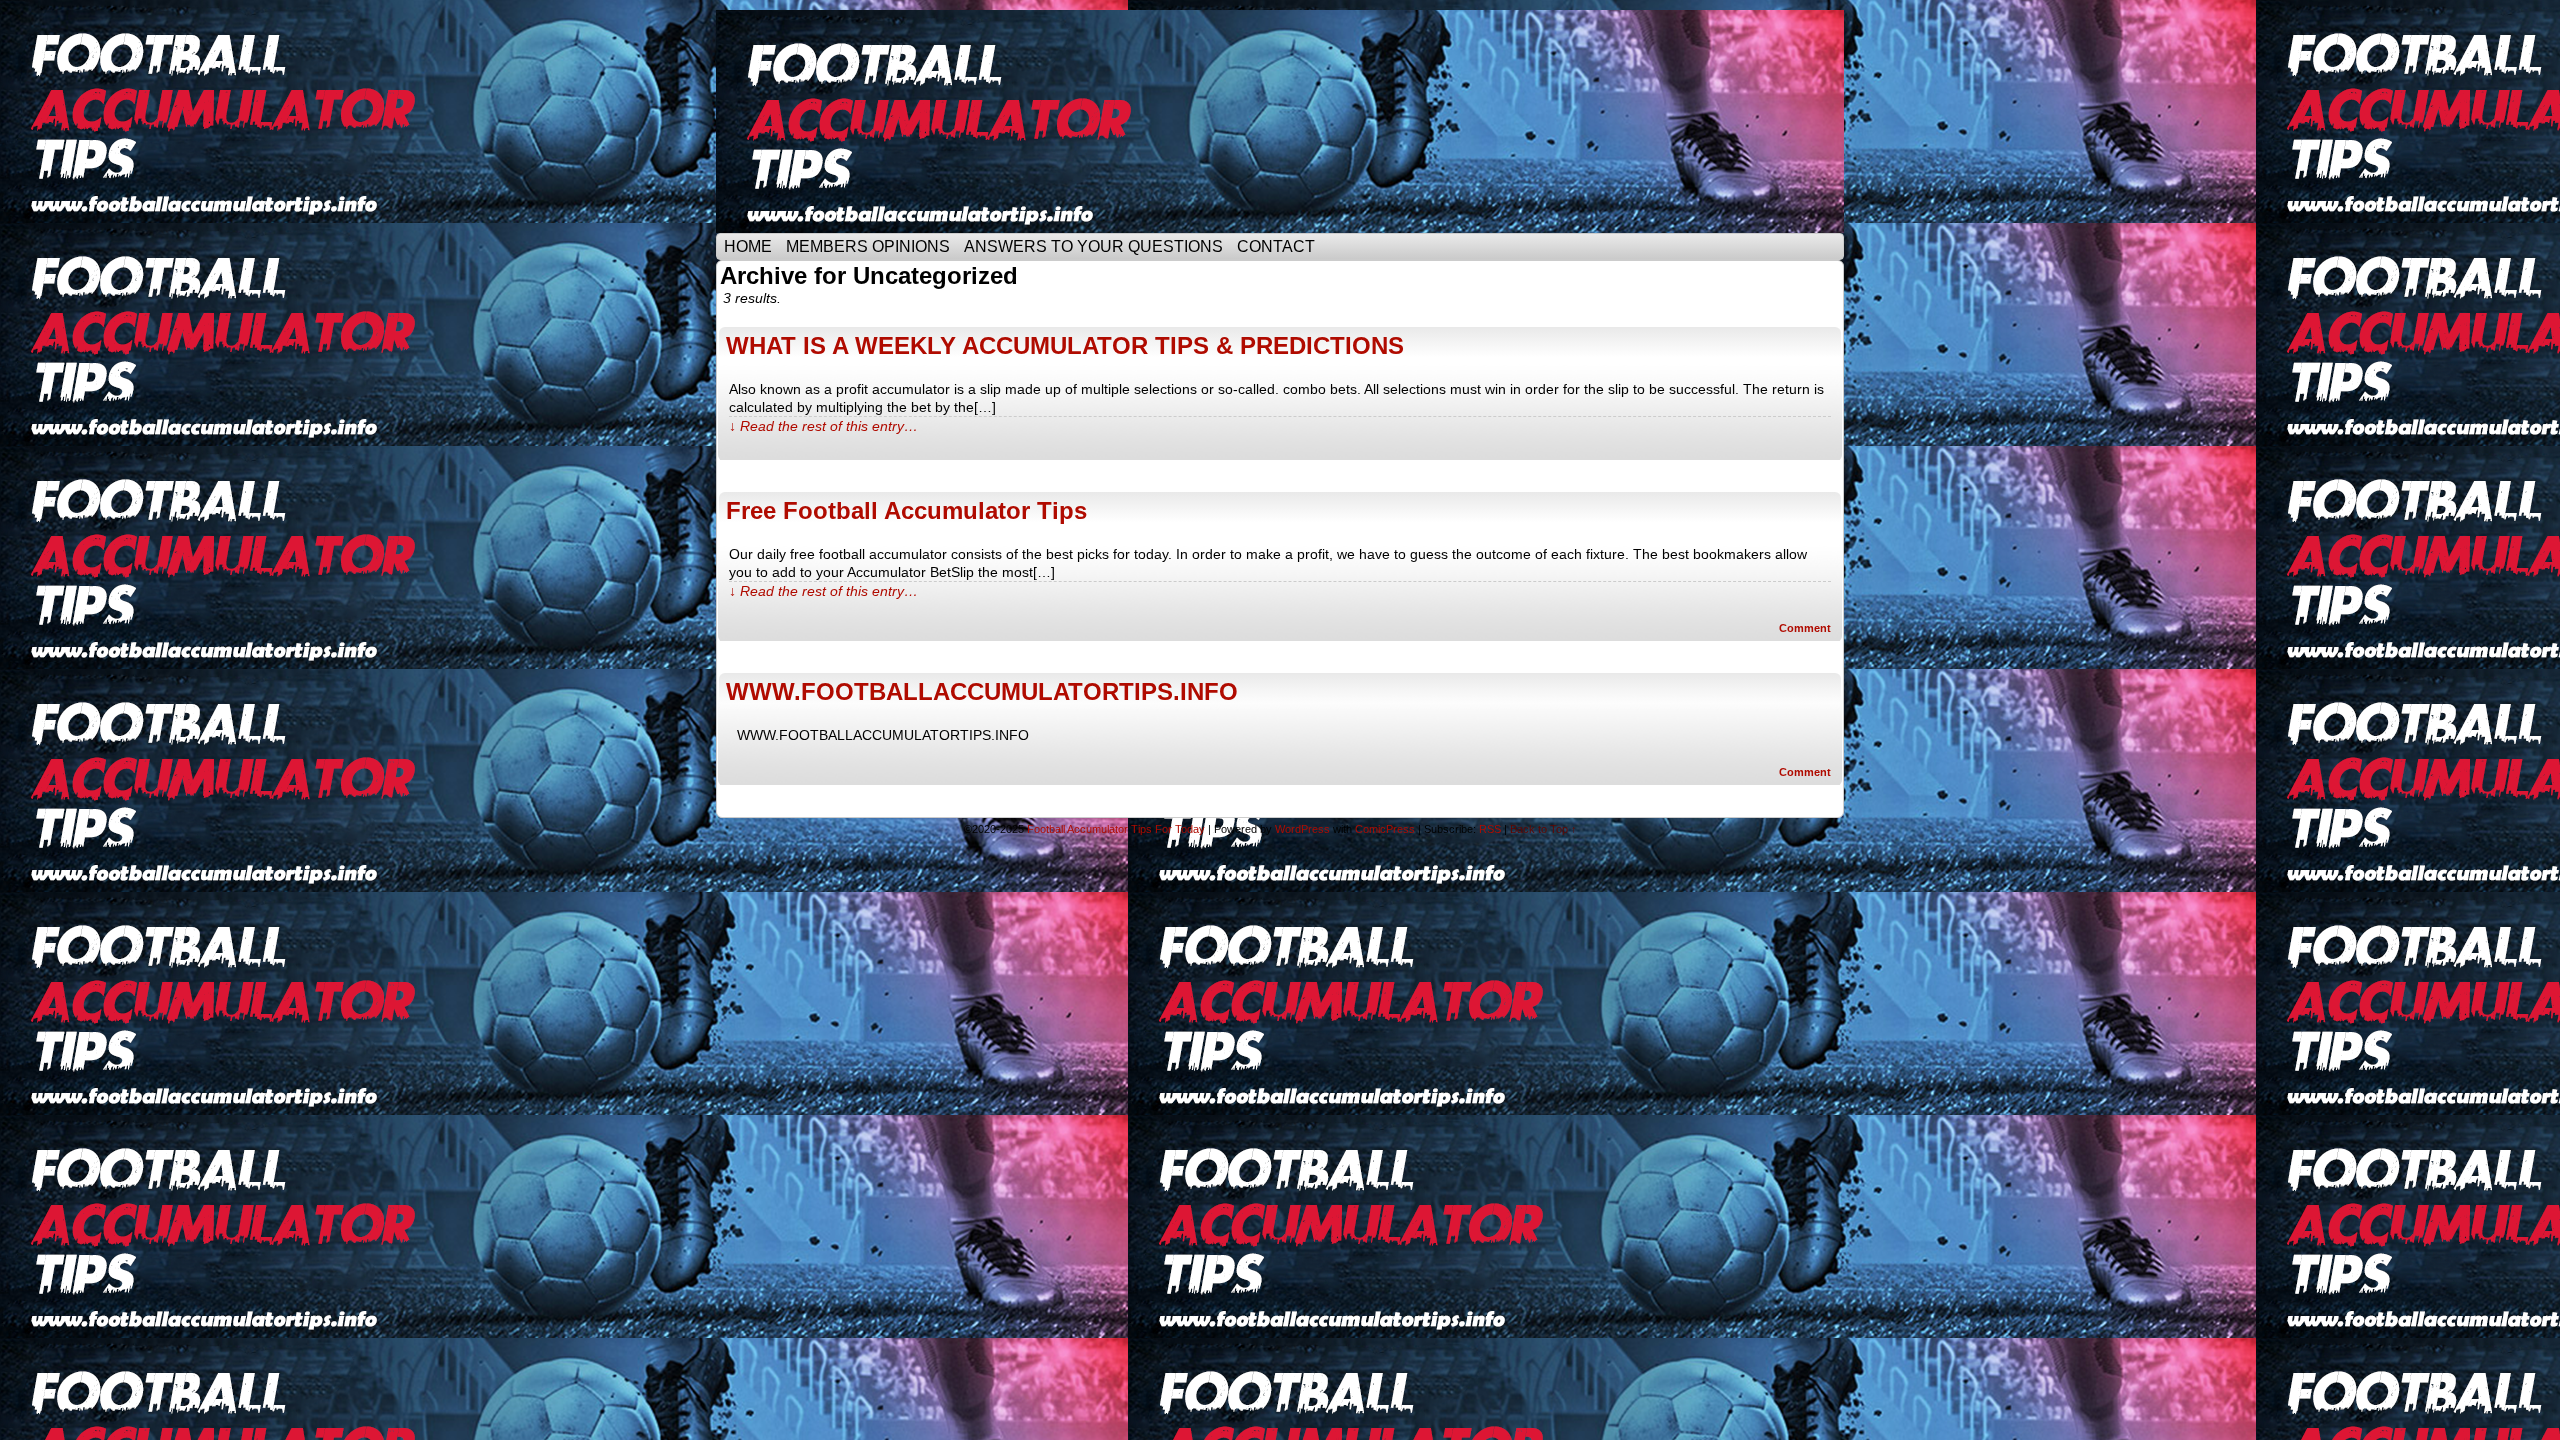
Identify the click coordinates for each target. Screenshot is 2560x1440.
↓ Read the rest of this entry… (823, 426)
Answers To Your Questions (1093, 246)
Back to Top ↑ (1543, 829)
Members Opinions (868, 246)
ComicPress (1385, 829)
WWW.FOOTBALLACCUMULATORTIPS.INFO (982, 691)
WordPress (1302, 829)
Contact (1276, 246)
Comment (1806, 628)
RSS (1490, 829)
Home (748, 246)
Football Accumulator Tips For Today (1116, 829)
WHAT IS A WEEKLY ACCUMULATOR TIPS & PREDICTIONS (1065, 345)
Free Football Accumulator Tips (906, 510)
